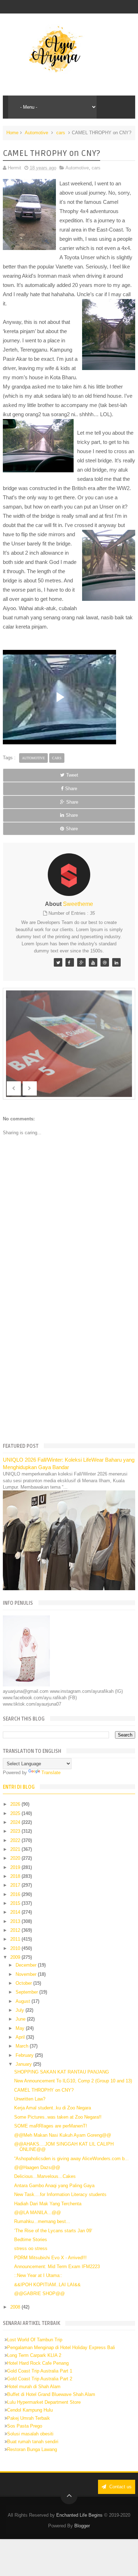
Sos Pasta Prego (25, 2426)
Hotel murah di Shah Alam (34, 2387)
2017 (16, 1885)
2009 (16, 1957)
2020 (16, 1858)
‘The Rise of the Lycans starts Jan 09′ (53, 2231)
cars (61, 133)
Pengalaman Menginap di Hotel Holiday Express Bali (61, 2347)
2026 (16, 1804)
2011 (16, 1939)
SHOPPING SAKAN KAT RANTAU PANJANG (62, 2072)
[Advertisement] (69, 1362)
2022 (16, 1840)
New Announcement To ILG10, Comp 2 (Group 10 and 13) (73, 2081)
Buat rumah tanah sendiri (33, 2442)
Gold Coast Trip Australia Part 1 (40, 2371)
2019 (16, 1867)
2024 (16, 1822)
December (27, 1965)
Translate (51, 1773)
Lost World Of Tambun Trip (35, 2340)
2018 (16, 1876)
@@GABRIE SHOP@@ (39, 2294)
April (21, 2037)
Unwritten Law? (30, 2099)
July (21, 2010)
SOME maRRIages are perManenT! (51, 2126)
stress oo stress (31, 2248)
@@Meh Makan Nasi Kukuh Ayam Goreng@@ (63, 2135)
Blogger (82, 2526)
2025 (16, 1813)
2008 (16, 2307)
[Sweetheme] (58, 962)
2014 (16, 1912)
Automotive (36, 133)
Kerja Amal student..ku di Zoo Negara (53, 2108)
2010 (16, 1948)
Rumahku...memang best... (42, 2221)
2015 (16, 1903)
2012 (16, 1930)
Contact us (120, 2487)
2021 (16, 1849)
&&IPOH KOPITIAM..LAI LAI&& (47, 2285)
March (23, 2046)
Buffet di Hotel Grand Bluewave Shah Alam (51, 2394)
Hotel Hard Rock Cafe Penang (38, 2363)
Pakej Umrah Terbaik (28, 2418)
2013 (16, 1921)
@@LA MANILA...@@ (38, 2213)
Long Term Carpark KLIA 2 (34, 2355)
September (27, 1992)
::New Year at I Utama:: (38, 2275)
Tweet (72, 775)
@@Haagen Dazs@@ (37, 2167)
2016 (16, 1894)
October (24, 1983)
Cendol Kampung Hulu (30, 2410)
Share (71, 789)
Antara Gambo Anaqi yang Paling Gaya (54, 2186)
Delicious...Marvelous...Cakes (45, 2176)
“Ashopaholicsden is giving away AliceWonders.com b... (71, 2159)
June (21, 2019)
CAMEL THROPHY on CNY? (44, 2090)
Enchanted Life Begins (79, 2515)
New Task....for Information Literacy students (60, 2194)
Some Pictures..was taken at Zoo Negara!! (58, 2117)
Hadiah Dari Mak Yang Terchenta (48, 2204)
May (21, 2028)
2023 (16, 1831)
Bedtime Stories (31, 2240)
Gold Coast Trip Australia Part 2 (40, 2379)
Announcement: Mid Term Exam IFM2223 (57, 2267)
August (24, 2001)
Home (12, 133)
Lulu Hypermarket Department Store (44, 2402)
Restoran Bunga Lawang (32, 2449)
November (27, 1974)
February (25, 2055)
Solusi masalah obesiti (30, 2434)
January (24, 2064)
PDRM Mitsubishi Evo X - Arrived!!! (50, 2258)
